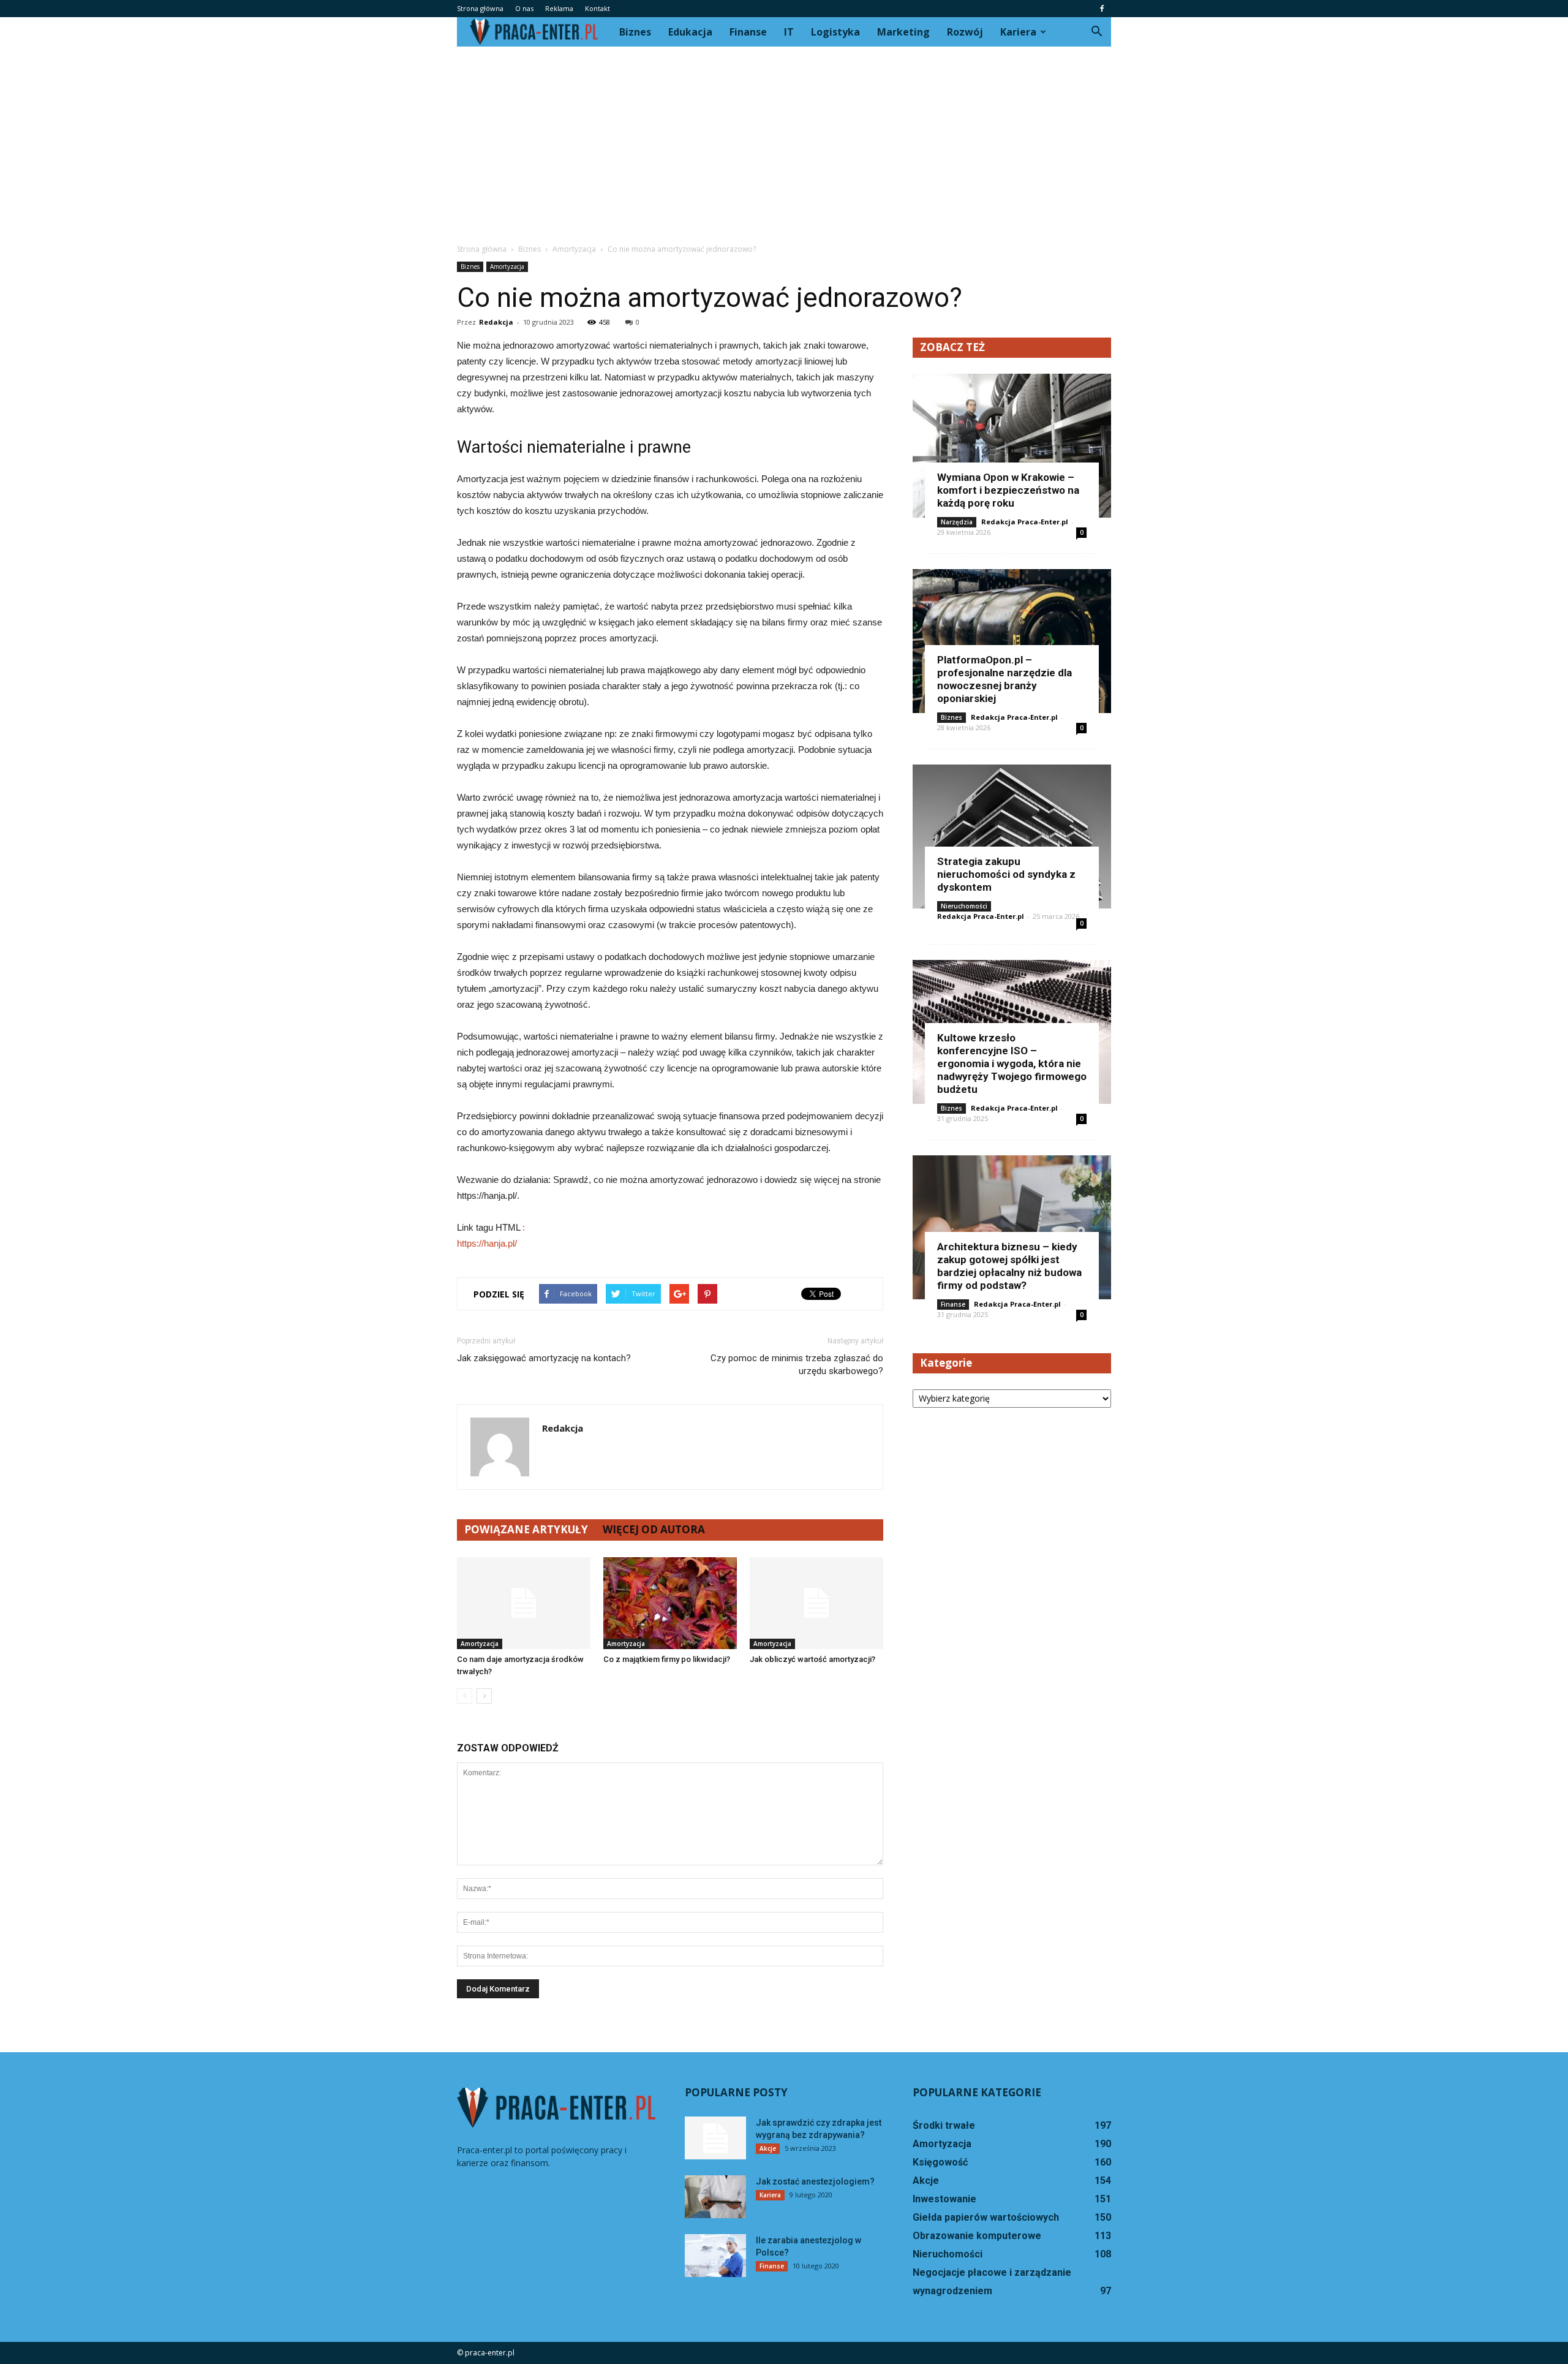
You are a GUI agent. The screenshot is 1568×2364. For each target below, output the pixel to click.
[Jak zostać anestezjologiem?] (715, 2197)
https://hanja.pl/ (487, 1243)
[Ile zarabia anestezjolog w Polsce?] (715, 2256)
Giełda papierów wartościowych (986, 2217)
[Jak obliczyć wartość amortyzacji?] (816, 1603)
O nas (524, 8)
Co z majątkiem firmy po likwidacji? (667, 1659)
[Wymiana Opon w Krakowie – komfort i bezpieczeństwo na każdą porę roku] (1012, 446)
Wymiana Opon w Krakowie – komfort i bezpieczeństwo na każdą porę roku (1008, 490)
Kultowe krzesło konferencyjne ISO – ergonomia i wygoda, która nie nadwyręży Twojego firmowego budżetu (1012, 1063)
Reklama (559, 8)
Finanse (748, 32)
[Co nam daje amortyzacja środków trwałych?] (524, 1603)
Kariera (1018, 32)
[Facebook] (1102, 9)
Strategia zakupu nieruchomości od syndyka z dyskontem (1006, 874)
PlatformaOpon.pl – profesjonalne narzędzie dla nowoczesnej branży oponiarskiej (1005, 679)
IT (789, 32)
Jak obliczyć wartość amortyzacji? (812, 1659)
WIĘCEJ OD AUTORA (654, 1529)
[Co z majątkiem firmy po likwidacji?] (670, 1603)
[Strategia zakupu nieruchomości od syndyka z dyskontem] (1012, 836)
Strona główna (480, 8)
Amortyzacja (507, 266)
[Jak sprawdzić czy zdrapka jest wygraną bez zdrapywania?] (715, 2138)
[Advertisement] (784, 138)
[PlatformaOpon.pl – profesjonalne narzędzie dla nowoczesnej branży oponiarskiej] (1012, 641)
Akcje (768, 2148)
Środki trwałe (944, 2125)
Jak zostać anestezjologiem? (815, 2181)
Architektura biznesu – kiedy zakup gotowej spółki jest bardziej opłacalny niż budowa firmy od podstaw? (1009, 1266)
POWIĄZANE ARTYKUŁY (526, 1529)
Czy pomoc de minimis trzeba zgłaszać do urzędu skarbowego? (797, 1365)
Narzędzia (957, 522)
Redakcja (496, 322)
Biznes (635, 32)
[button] (1096, 32)
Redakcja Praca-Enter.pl (1025, 522)
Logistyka (835, 32)
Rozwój (965, 32)
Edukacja (690, 32)
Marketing (903, 32)
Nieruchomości (964, 906)
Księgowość (940, 2162)
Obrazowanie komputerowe (977, 2236)
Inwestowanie (944, 2199)
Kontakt (597, 8)
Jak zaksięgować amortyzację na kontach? (544, 1358)
